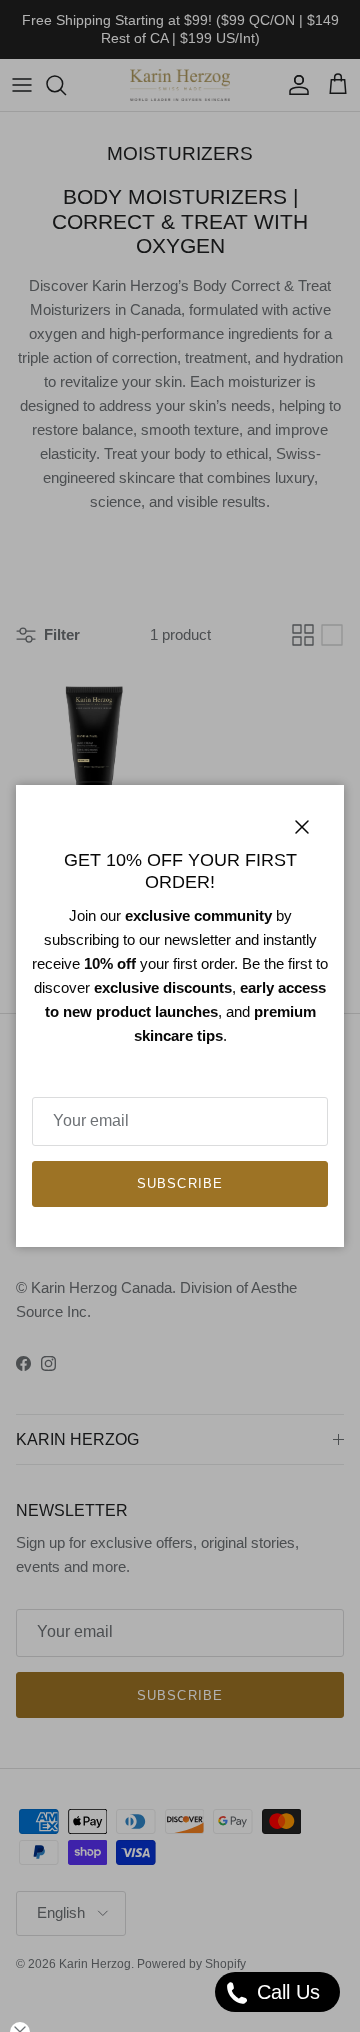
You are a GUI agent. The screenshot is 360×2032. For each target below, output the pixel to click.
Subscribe (179, 1183)
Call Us (285, 1992)
